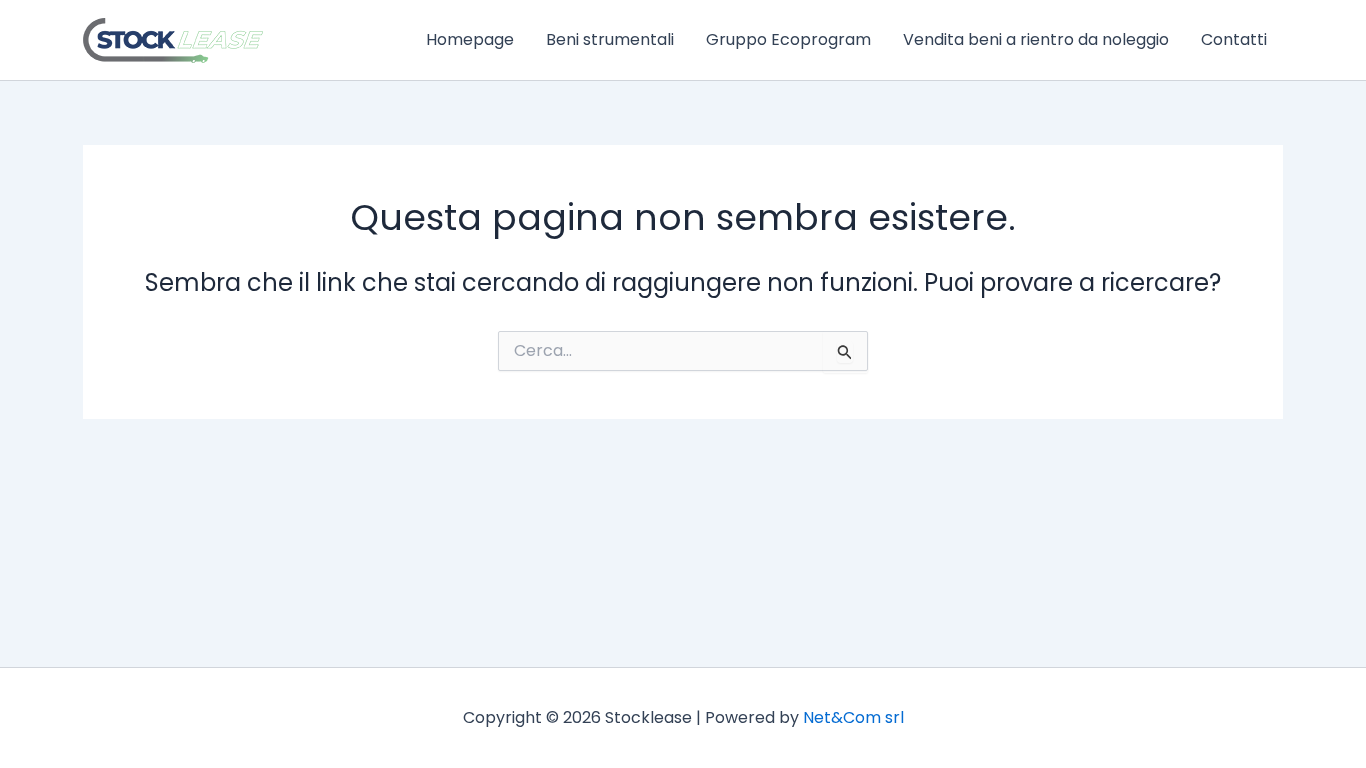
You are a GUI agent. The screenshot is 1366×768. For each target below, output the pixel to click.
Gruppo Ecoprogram (788, 39)
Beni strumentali (610, 39)
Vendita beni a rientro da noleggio (1036, 39)
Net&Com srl (853, 717)
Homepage (470, 39)
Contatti (1234, 39)
